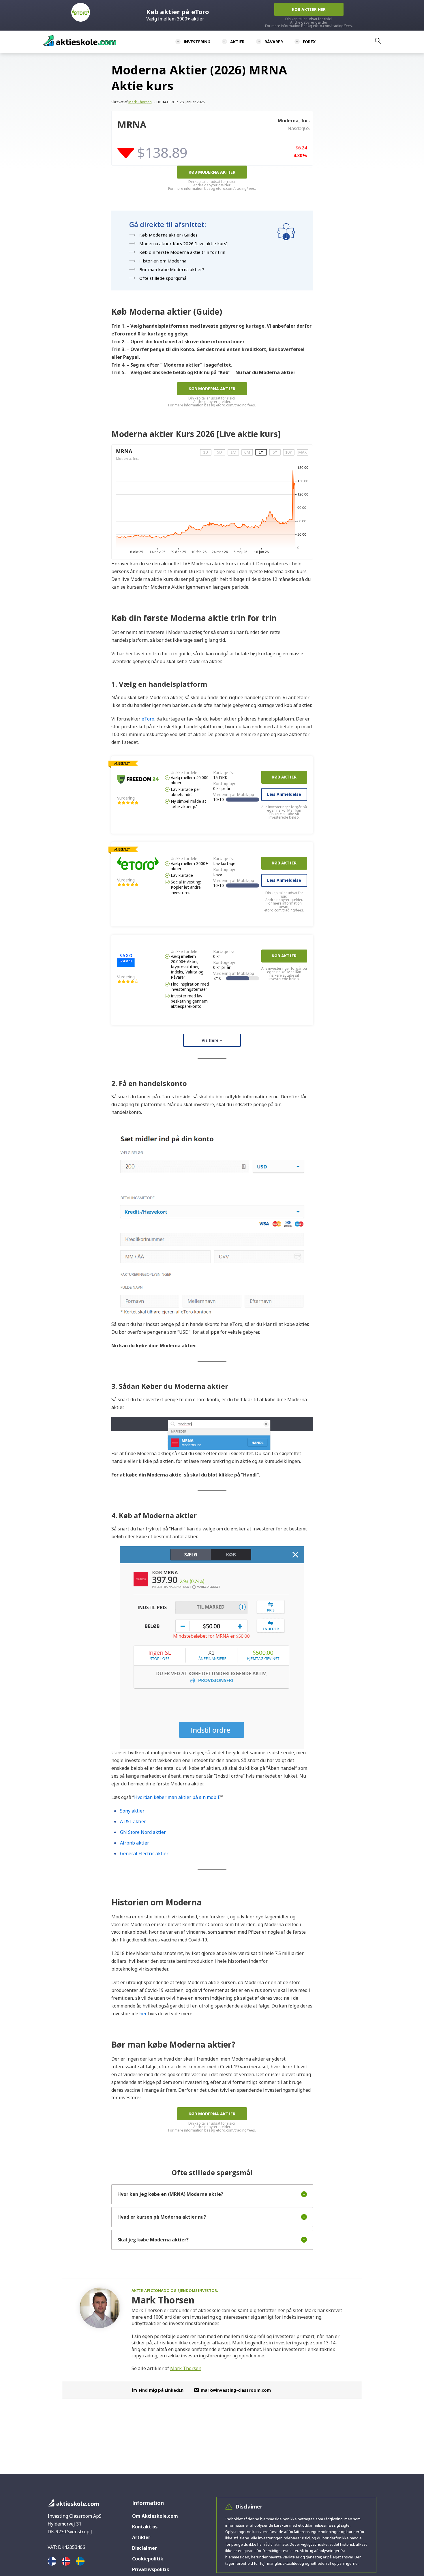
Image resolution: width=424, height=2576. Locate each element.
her (143, 2014)
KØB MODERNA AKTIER (212, 172)
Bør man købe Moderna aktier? (172, 269)
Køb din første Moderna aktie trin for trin (182, 252)
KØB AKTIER (284, 777)
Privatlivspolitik (151, 2569)
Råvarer (274, 42)
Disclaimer (145, 2548)
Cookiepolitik (148, 2559)
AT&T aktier (133, 1821)
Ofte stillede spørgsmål (163, 278)
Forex (309, 42)
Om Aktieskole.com (155, 2516)
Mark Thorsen (140, 102)
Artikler (141, 2537)
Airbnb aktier (135, 1843)
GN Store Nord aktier (143, 1832)
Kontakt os (145, 2527)
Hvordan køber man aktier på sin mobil (177, 1797)
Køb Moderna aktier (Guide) (168, 235)
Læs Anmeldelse (284, 794)
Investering (197, 42)
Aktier (237, 42)
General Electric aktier (144, 1853)
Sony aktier (132, 1811)
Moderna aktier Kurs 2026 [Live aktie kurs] (183, 243)
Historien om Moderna (163, 261)
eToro (148, 719)
